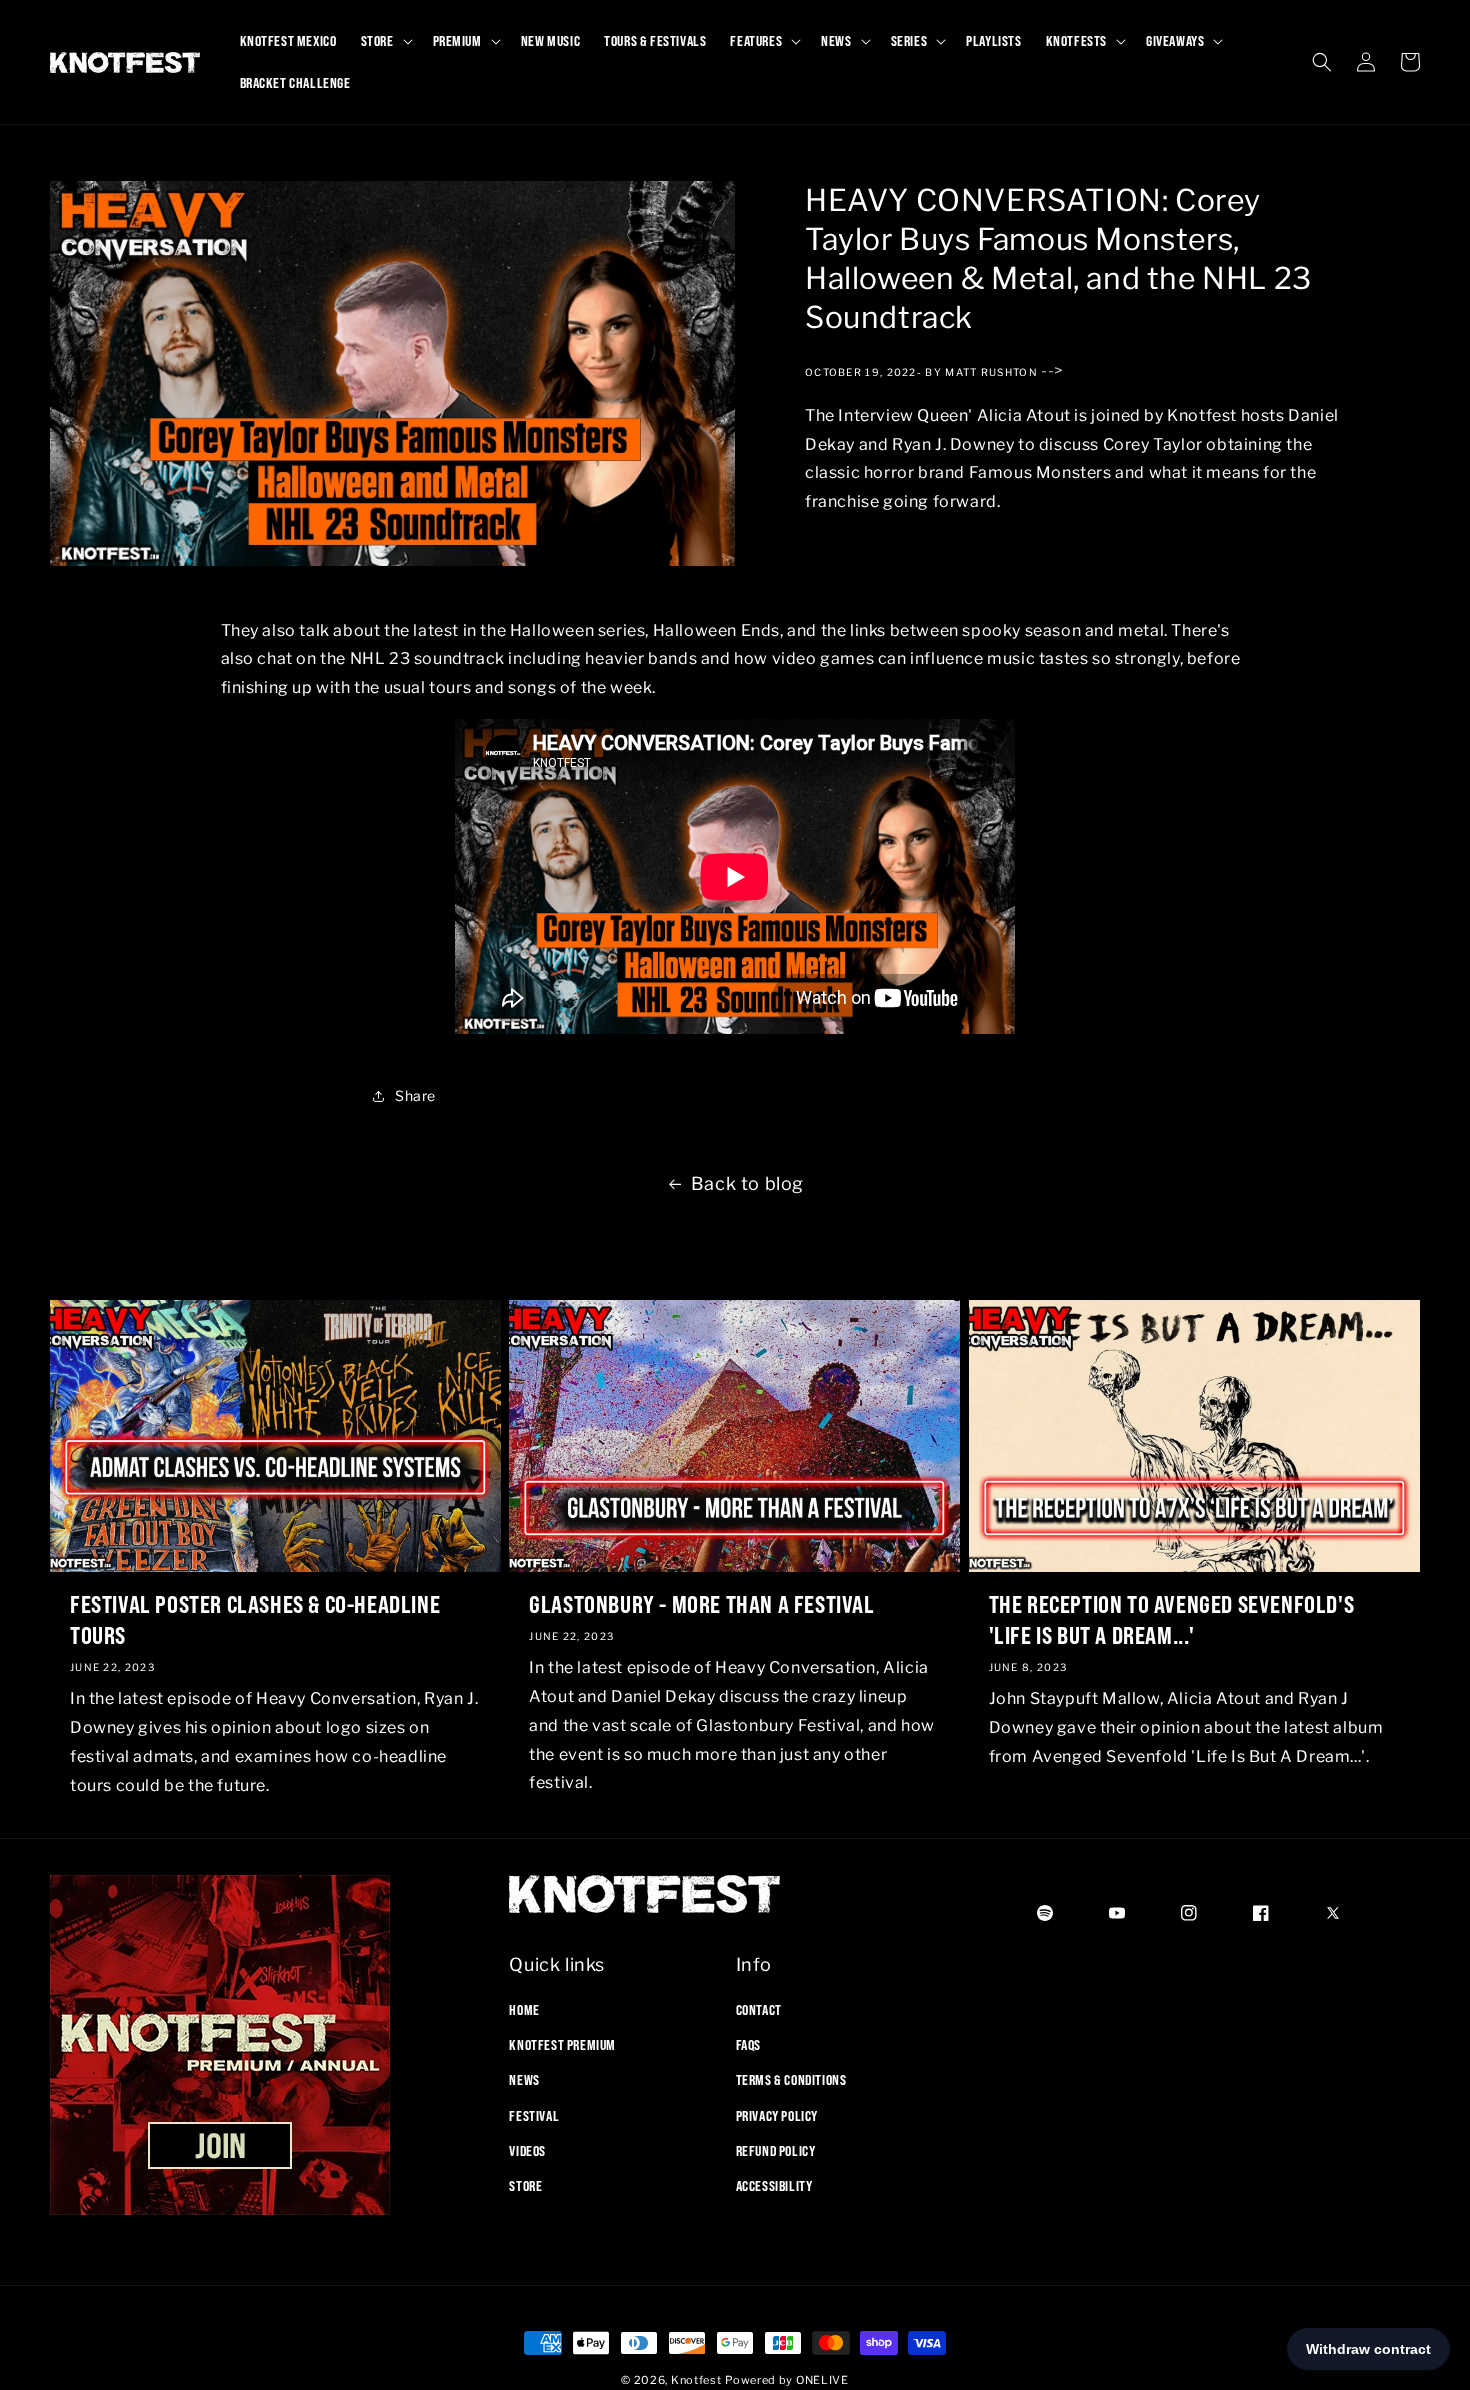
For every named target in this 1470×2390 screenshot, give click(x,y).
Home (524, 2010)
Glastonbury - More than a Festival (701, 1604)
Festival (534, 2116)
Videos (527, 2151)
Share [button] (415, 1095)
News (524, 2080)
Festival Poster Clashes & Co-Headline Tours (255, 1619)
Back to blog (747, 1183)
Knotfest (696, 2380)
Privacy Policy (777, 2116)
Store (525, 2186)
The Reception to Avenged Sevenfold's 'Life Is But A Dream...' (1172, 1619)
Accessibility (774, 2186)
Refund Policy (776, 2151)
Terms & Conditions (791, 2080)
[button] (385, 41)
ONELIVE (822, 2380)
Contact (759, 2010)
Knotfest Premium (562, 2045)
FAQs (748, 2045)
